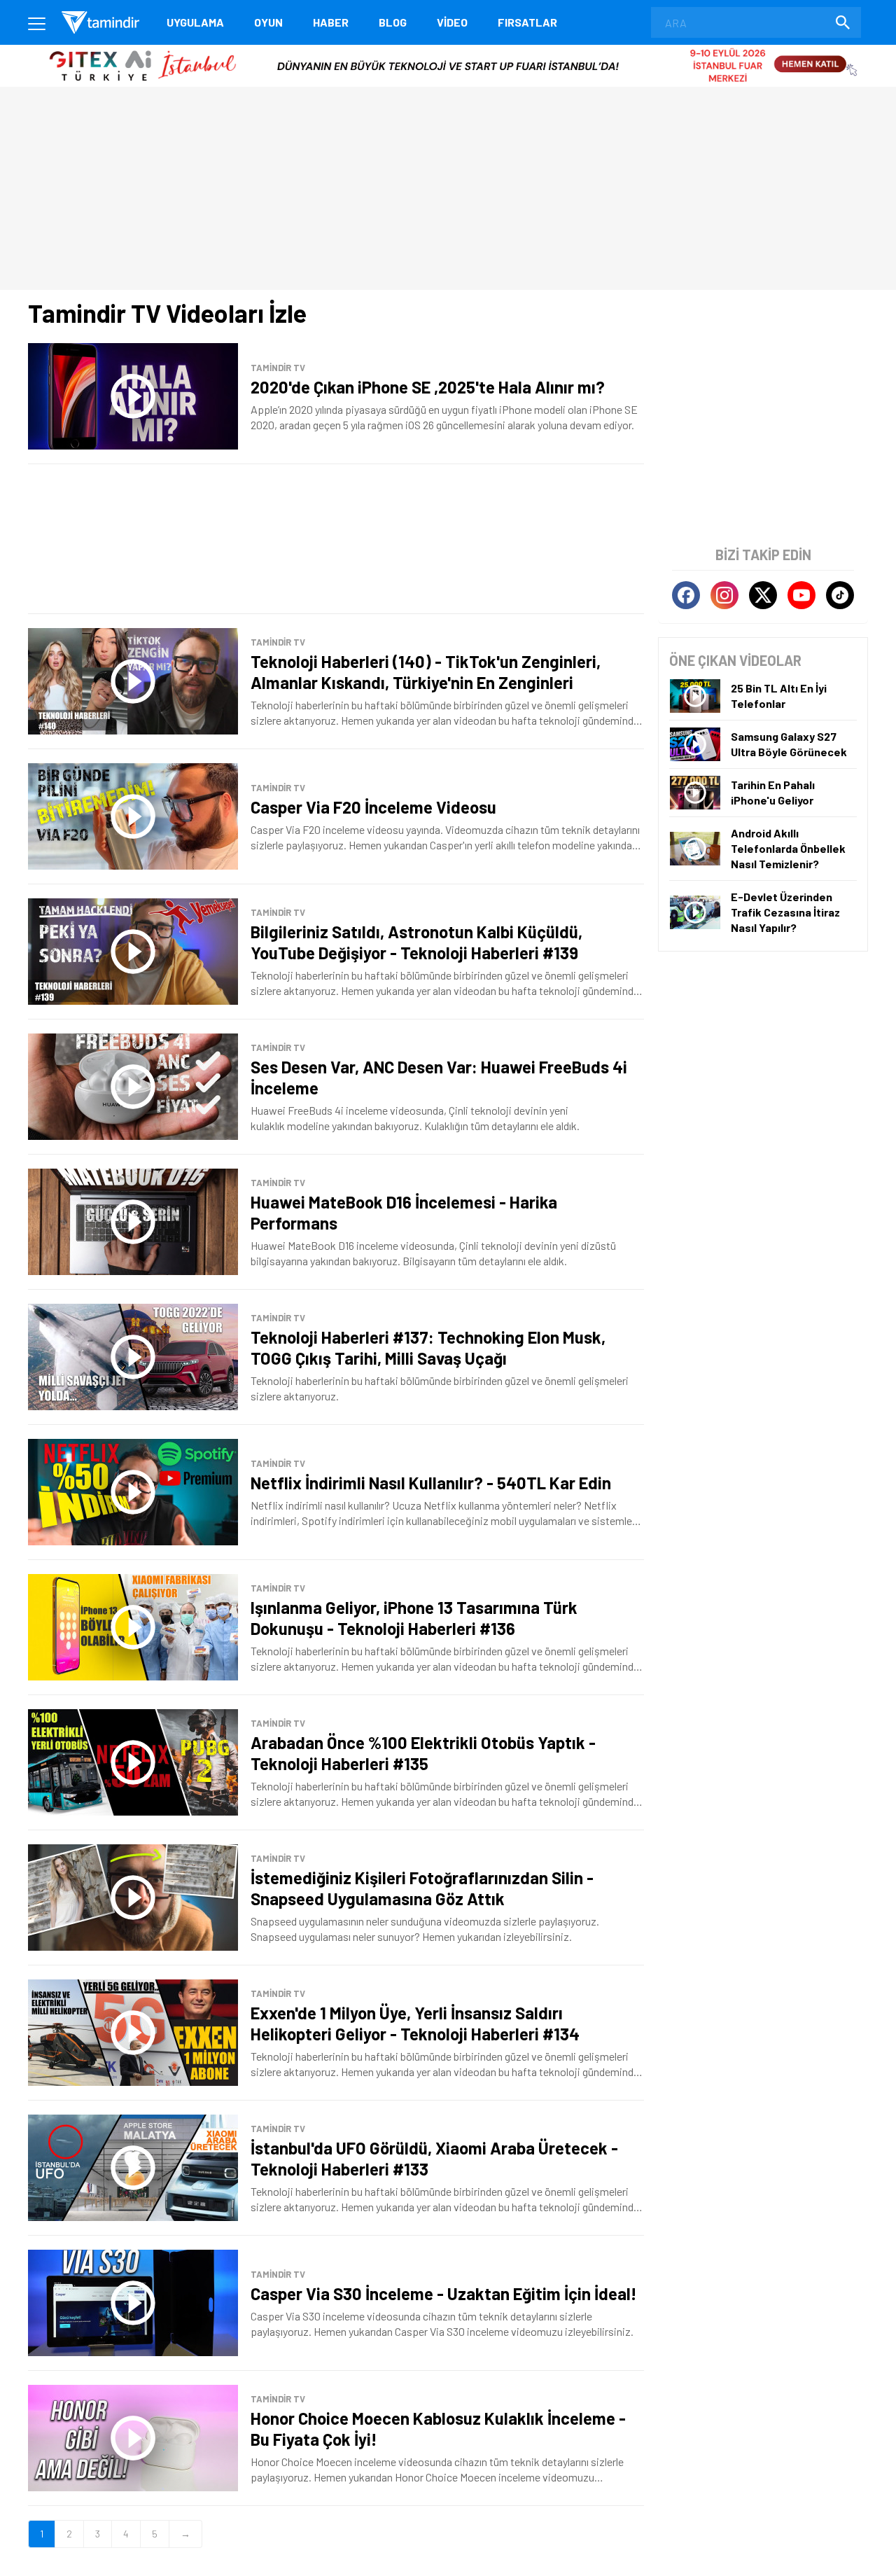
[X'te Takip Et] (763, 595)
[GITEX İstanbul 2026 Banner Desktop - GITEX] (448, 50)
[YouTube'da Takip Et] (801, 595)
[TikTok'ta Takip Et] (840, 595)
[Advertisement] (336, 539)
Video (452, 22)
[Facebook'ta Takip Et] (686, 595)
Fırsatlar (527, 22)
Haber (331, 22)
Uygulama (195, 22)
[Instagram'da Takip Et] (724, 595)
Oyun (268, 22)
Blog (393, 22)
